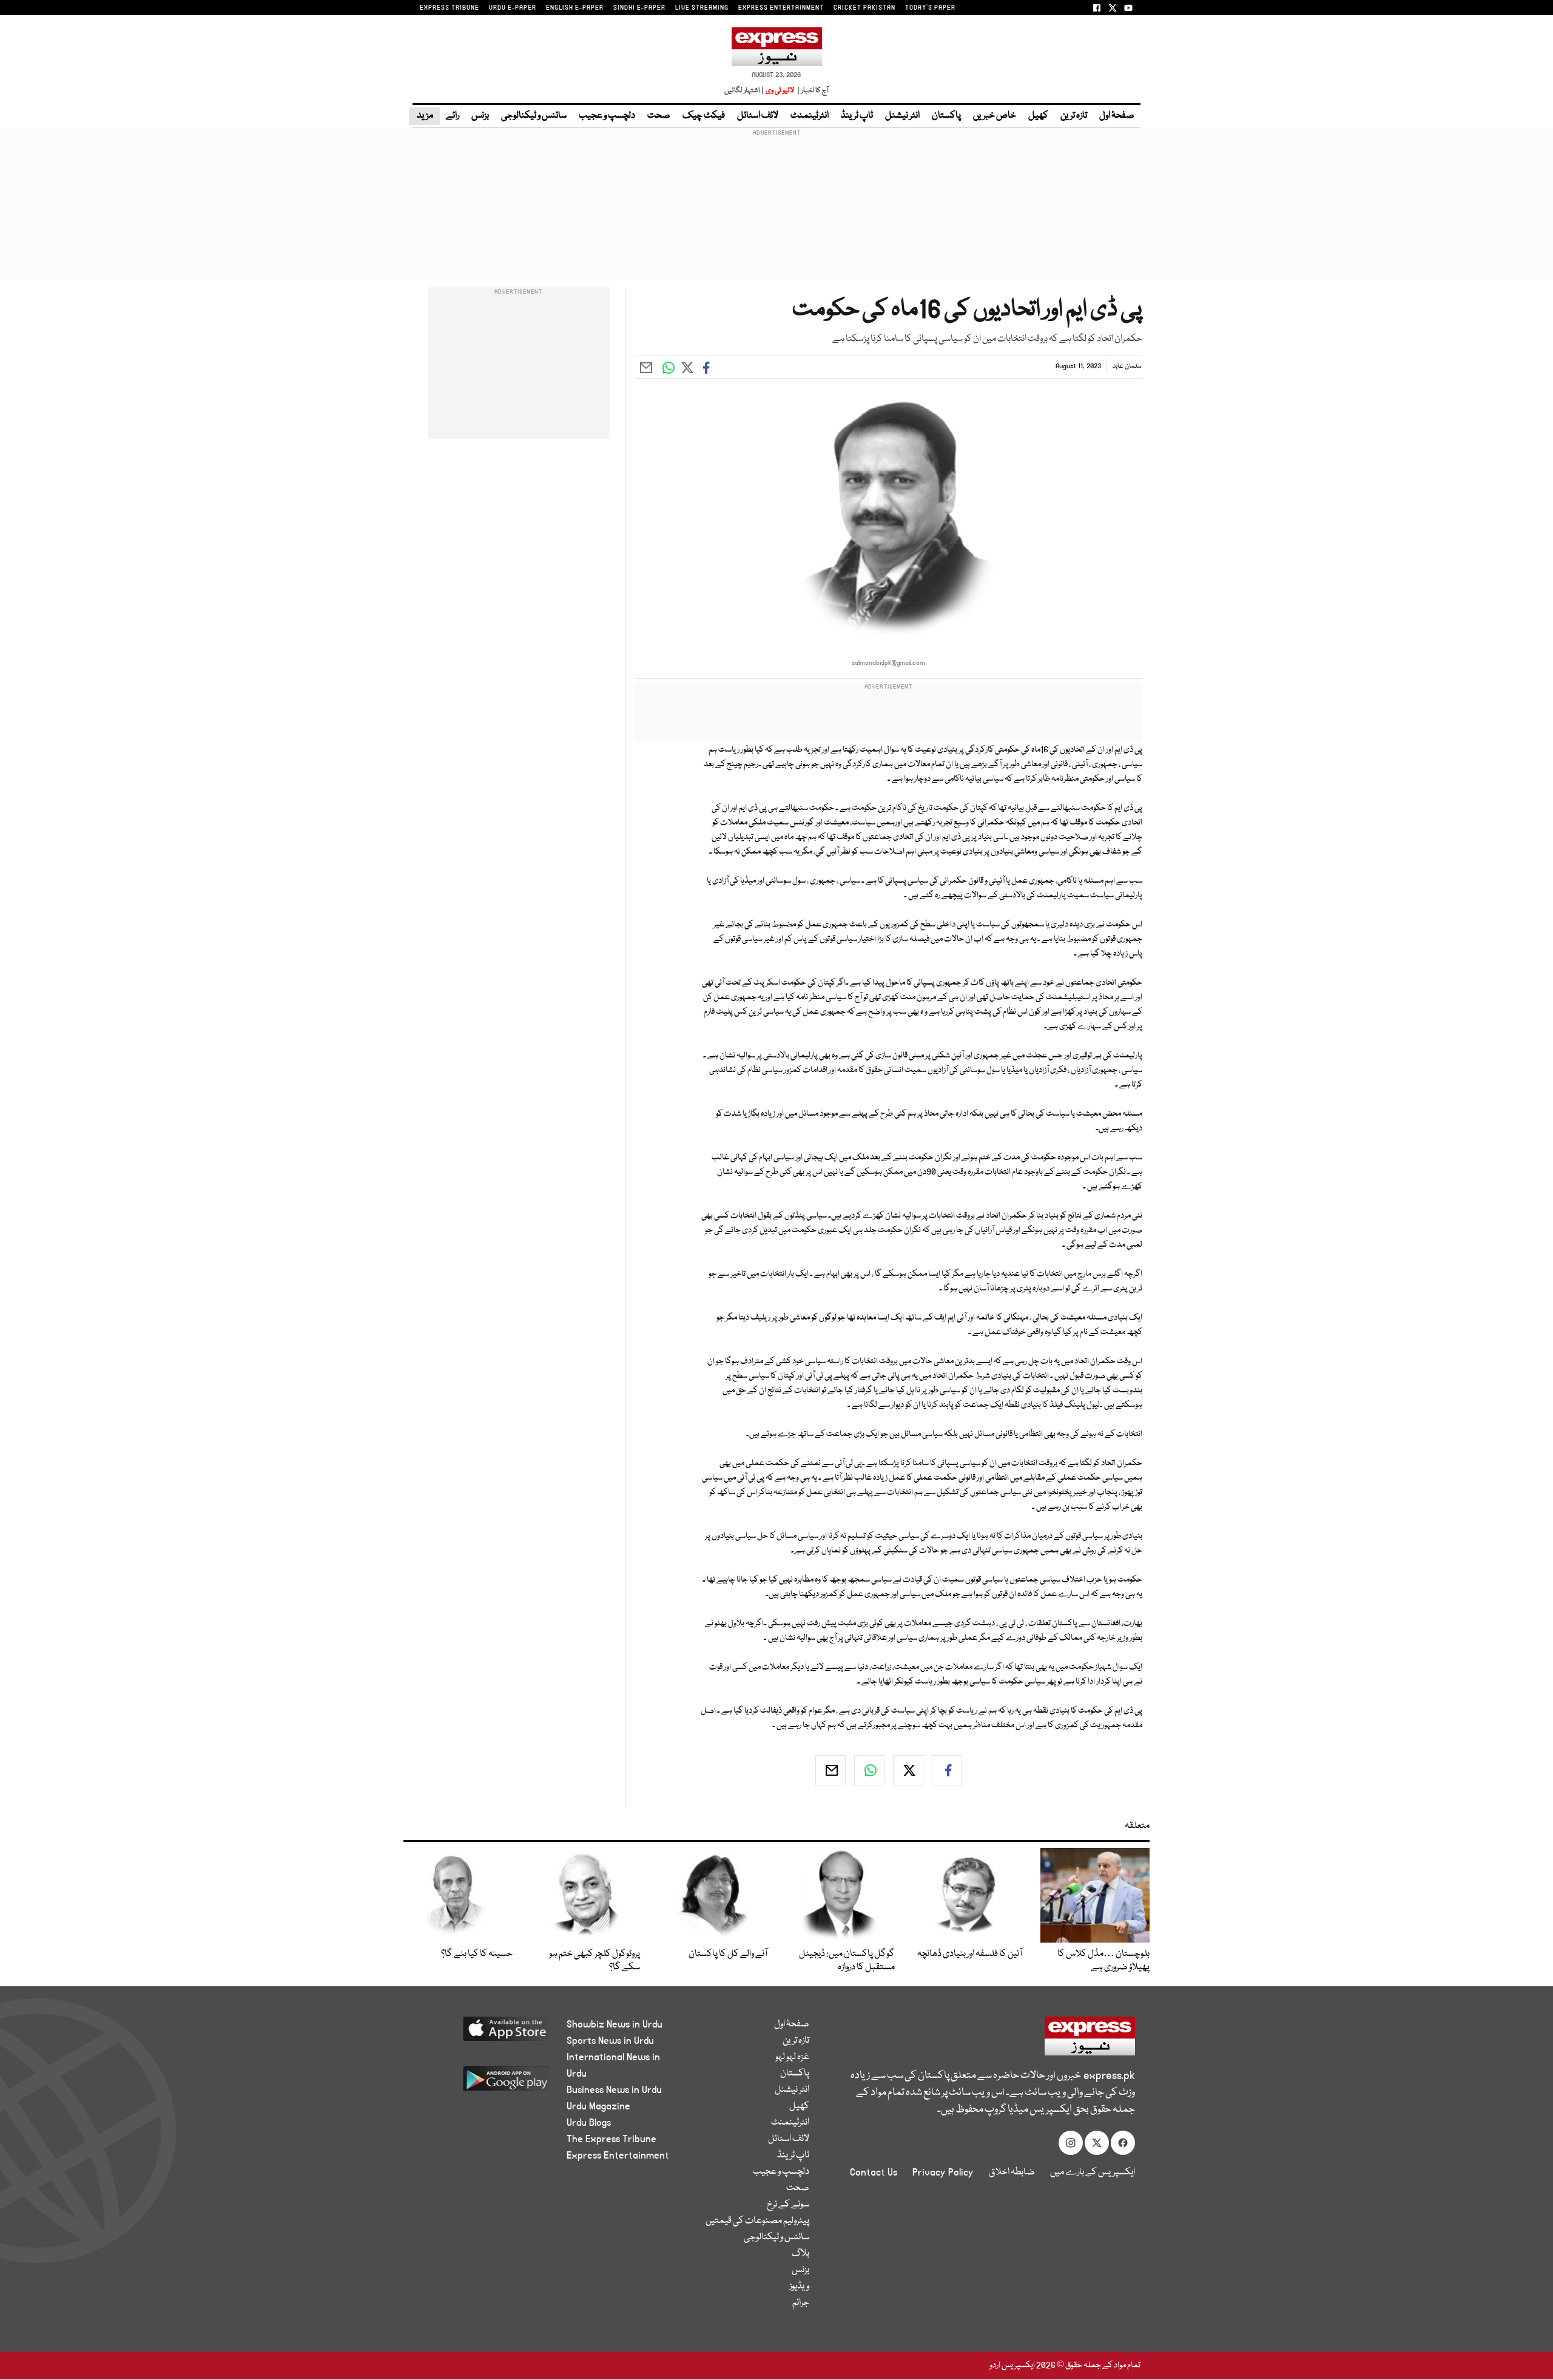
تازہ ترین (1074, 116)
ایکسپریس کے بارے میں (1093, 2173)
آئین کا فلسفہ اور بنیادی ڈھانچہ (970, 1954)
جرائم (801, 2303)
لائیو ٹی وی (780, 91)
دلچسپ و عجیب (607, 116)
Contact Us (874, 2173)
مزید (424, 116)
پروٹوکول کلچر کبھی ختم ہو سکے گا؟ (595, 1961)
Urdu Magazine (598, 2106)
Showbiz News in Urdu (615, 2024)
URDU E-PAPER (513, 8)
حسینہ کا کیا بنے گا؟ (477, 1954)
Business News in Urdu (614, 2090)
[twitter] (908, 1770)
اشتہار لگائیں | (744, 91)
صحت (659, 116)
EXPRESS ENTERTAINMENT (781, 8)
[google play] (483, 2083)
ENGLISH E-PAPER (575, 8)
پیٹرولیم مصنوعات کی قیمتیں (757, 2221)
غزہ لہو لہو (792, 2057)
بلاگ (800, 2254)
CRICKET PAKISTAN (864, 8)
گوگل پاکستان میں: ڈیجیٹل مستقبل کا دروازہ (847, 1961)
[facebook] (947, 1770)
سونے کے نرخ (788, 2205)
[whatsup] (869, 1770)
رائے (453, 116)
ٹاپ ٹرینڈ (857, 116)
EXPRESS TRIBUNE (450, 8)
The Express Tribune (611, 2139)
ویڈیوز (799, 2287)
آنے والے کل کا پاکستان (728, 1954)
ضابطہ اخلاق (1012, 2173)
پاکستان (946, 116)
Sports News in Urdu (610, 2041)
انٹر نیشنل (902, 116)
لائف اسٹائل (758, 116)
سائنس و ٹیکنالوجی (534, 116)
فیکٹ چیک (704, 116)
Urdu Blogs (589, 2123)
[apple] (483, 2033)
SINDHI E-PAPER (639, 8)
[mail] (830, 1770)
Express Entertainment (618, 2156)
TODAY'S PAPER (930, 8)
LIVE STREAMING (702, 8)
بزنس (480, 116)
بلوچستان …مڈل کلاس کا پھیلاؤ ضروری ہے (1103, 1961)
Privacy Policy (943, 2173)
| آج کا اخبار (812, 91)
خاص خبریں (995, 116)
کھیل (1038, 116)
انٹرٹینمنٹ (810, 116)
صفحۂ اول (1117, 116)
